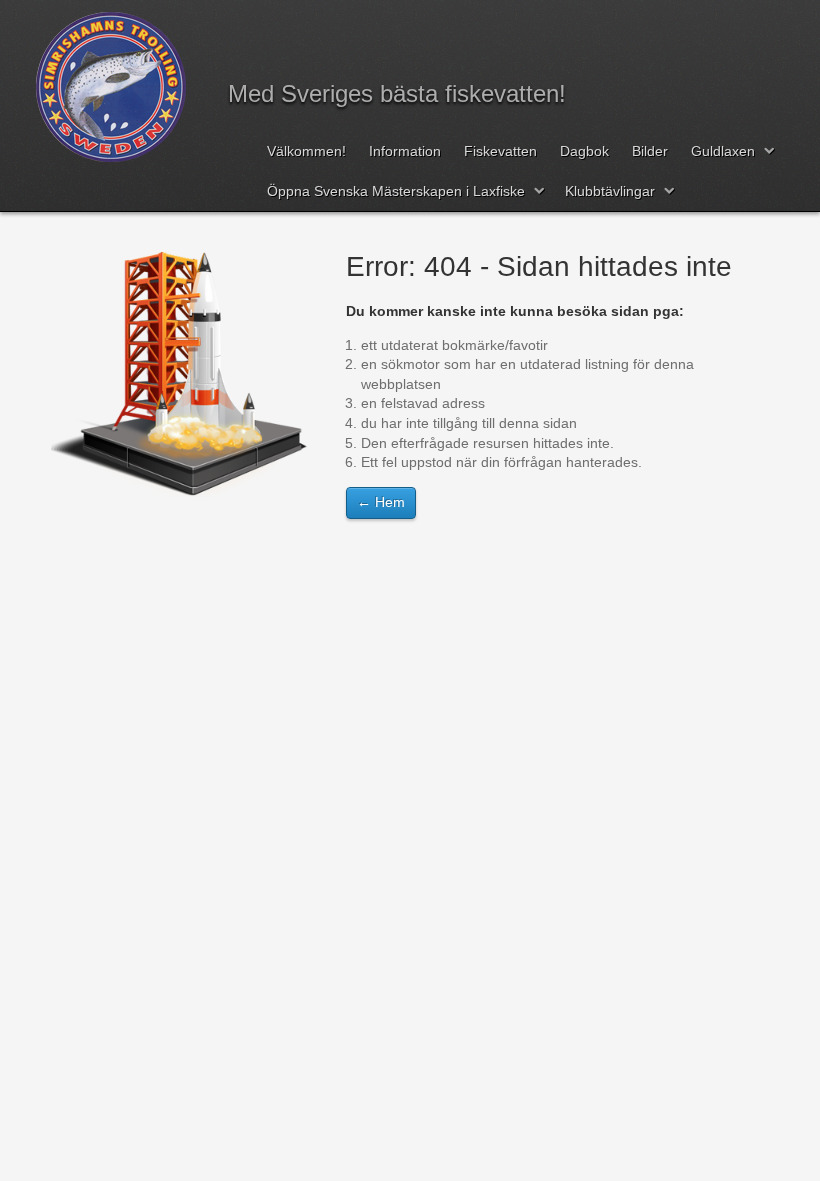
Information (405, 151)
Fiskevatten (500, 151)
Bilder (650, 151)
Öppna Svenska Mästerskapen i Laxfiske (396, 191)
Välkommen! (306, 151)
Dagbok (584, 151)
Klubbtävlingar (610, 191)
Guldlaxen (723, 151)
